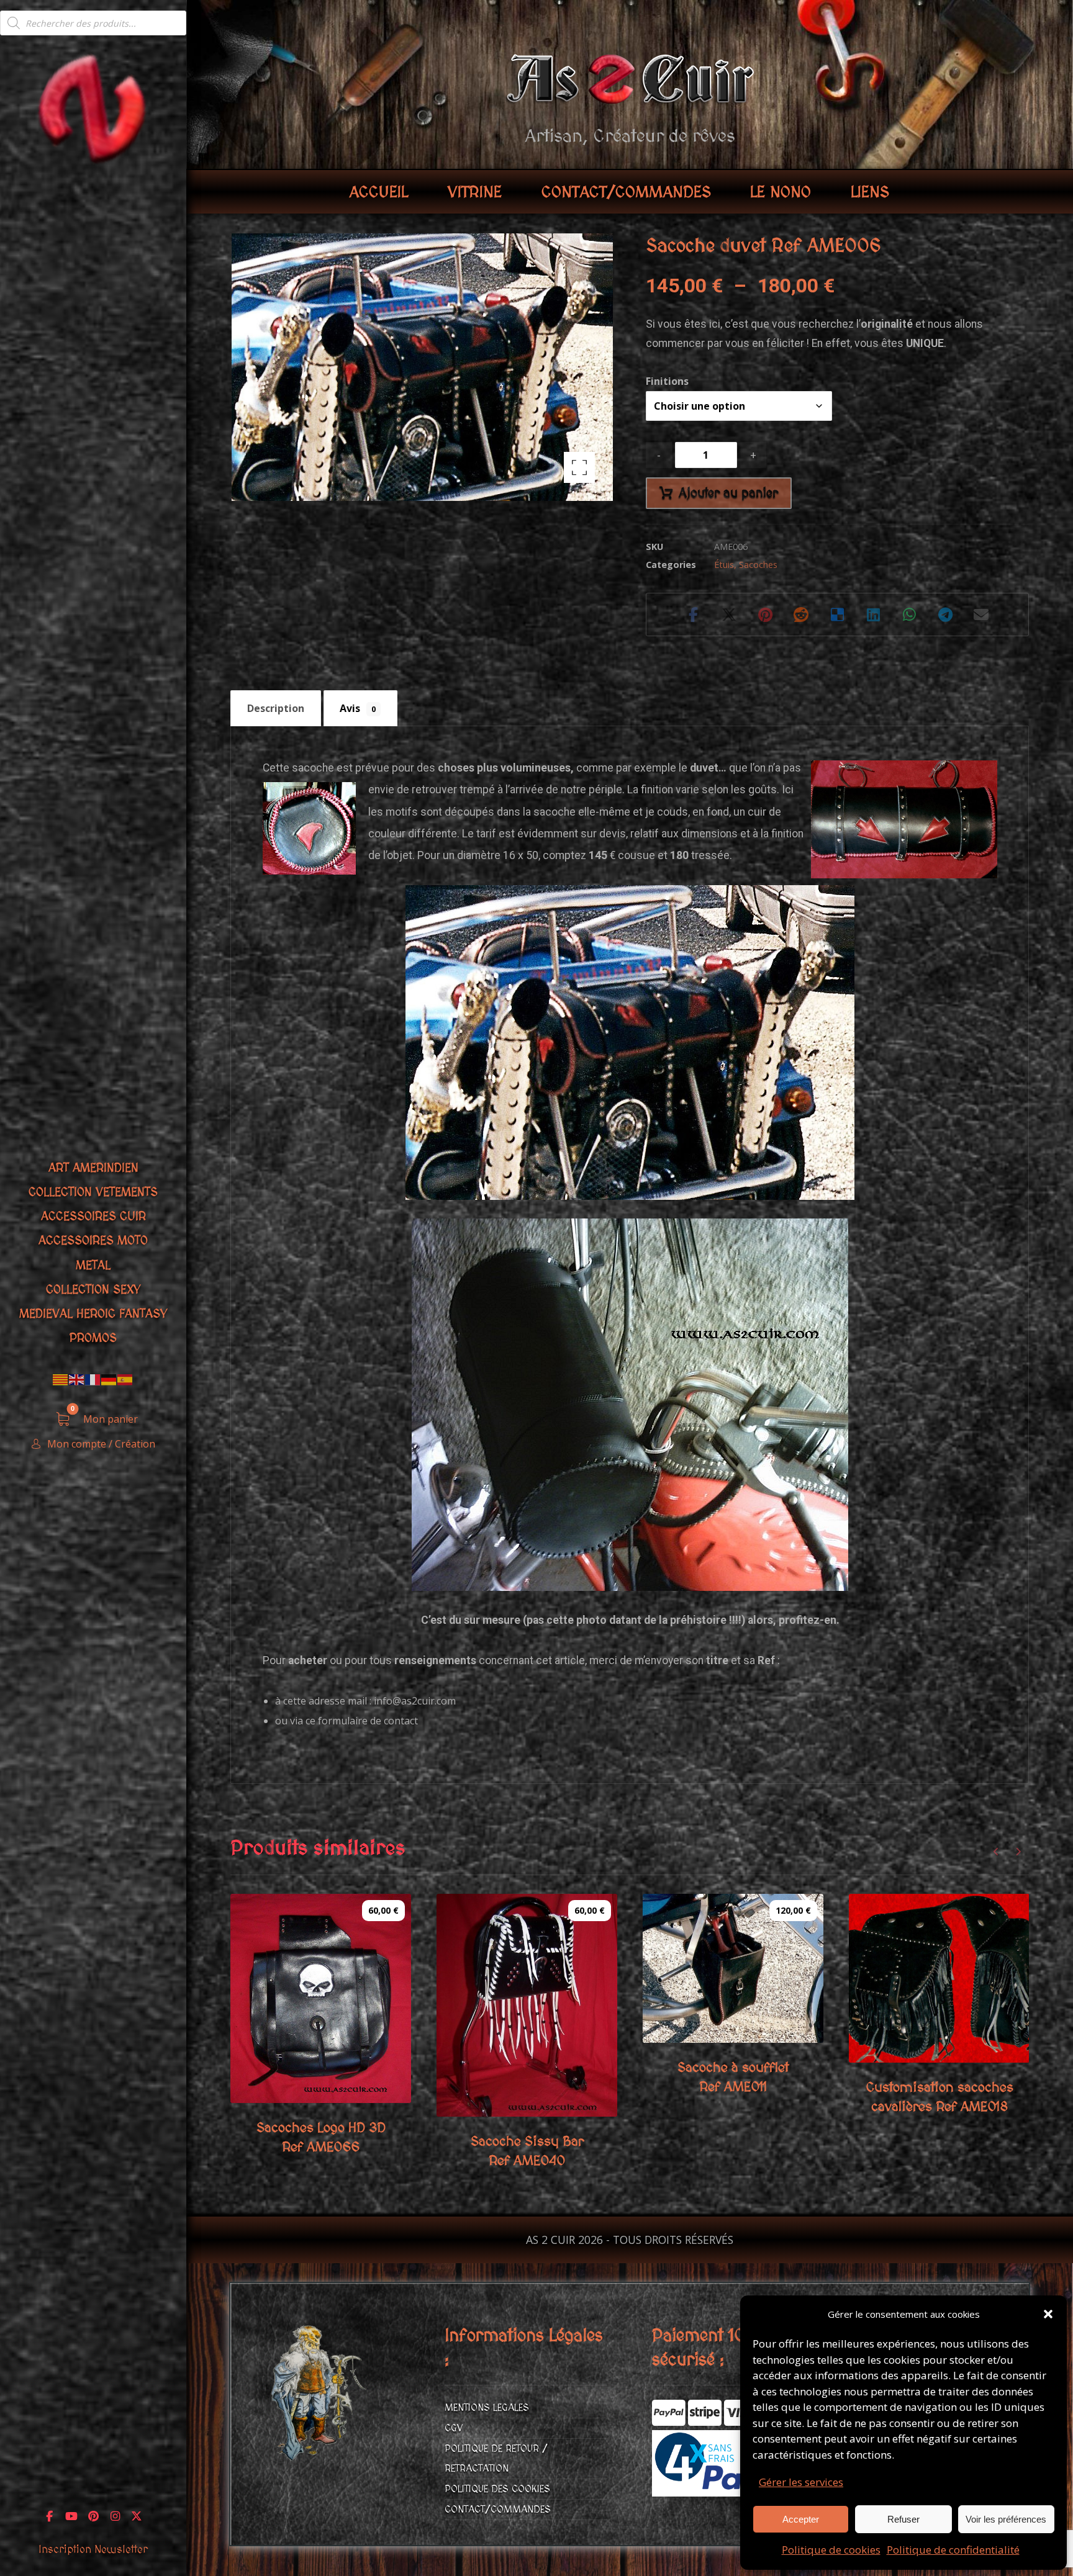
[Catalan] (61, 1379)
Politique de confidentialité (953, 2550)
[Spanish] (125, 1379)
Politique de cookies (831, 2550)
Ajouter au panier (728, 493)
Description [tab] (276, 708)
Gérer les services (801, 2482)
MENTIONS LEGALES (487, 2408)
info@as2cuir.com (415, 1701)
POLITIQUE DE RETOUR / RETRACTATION (496, 2459)
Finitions (667, 381)
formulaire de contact (368, 1721)
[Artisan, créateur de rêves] (93, 107)
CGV (454, 2428)
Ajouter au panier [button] (337, 2088)
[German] (109, 1379)
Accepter (801, 2519)
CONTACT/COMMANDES (498, 2510)
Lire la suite (943, 2048)
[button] (1048, 2314)
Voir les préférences (1006, 2519)
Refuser (903, 2519)
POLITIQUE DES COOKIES (497, 2489)
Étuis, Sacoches (746, 565)
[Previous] (996, 1852)
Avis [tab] (358, 708)
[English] (77, 1379)
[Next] (1018, 1852)
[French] (93, 1379)
